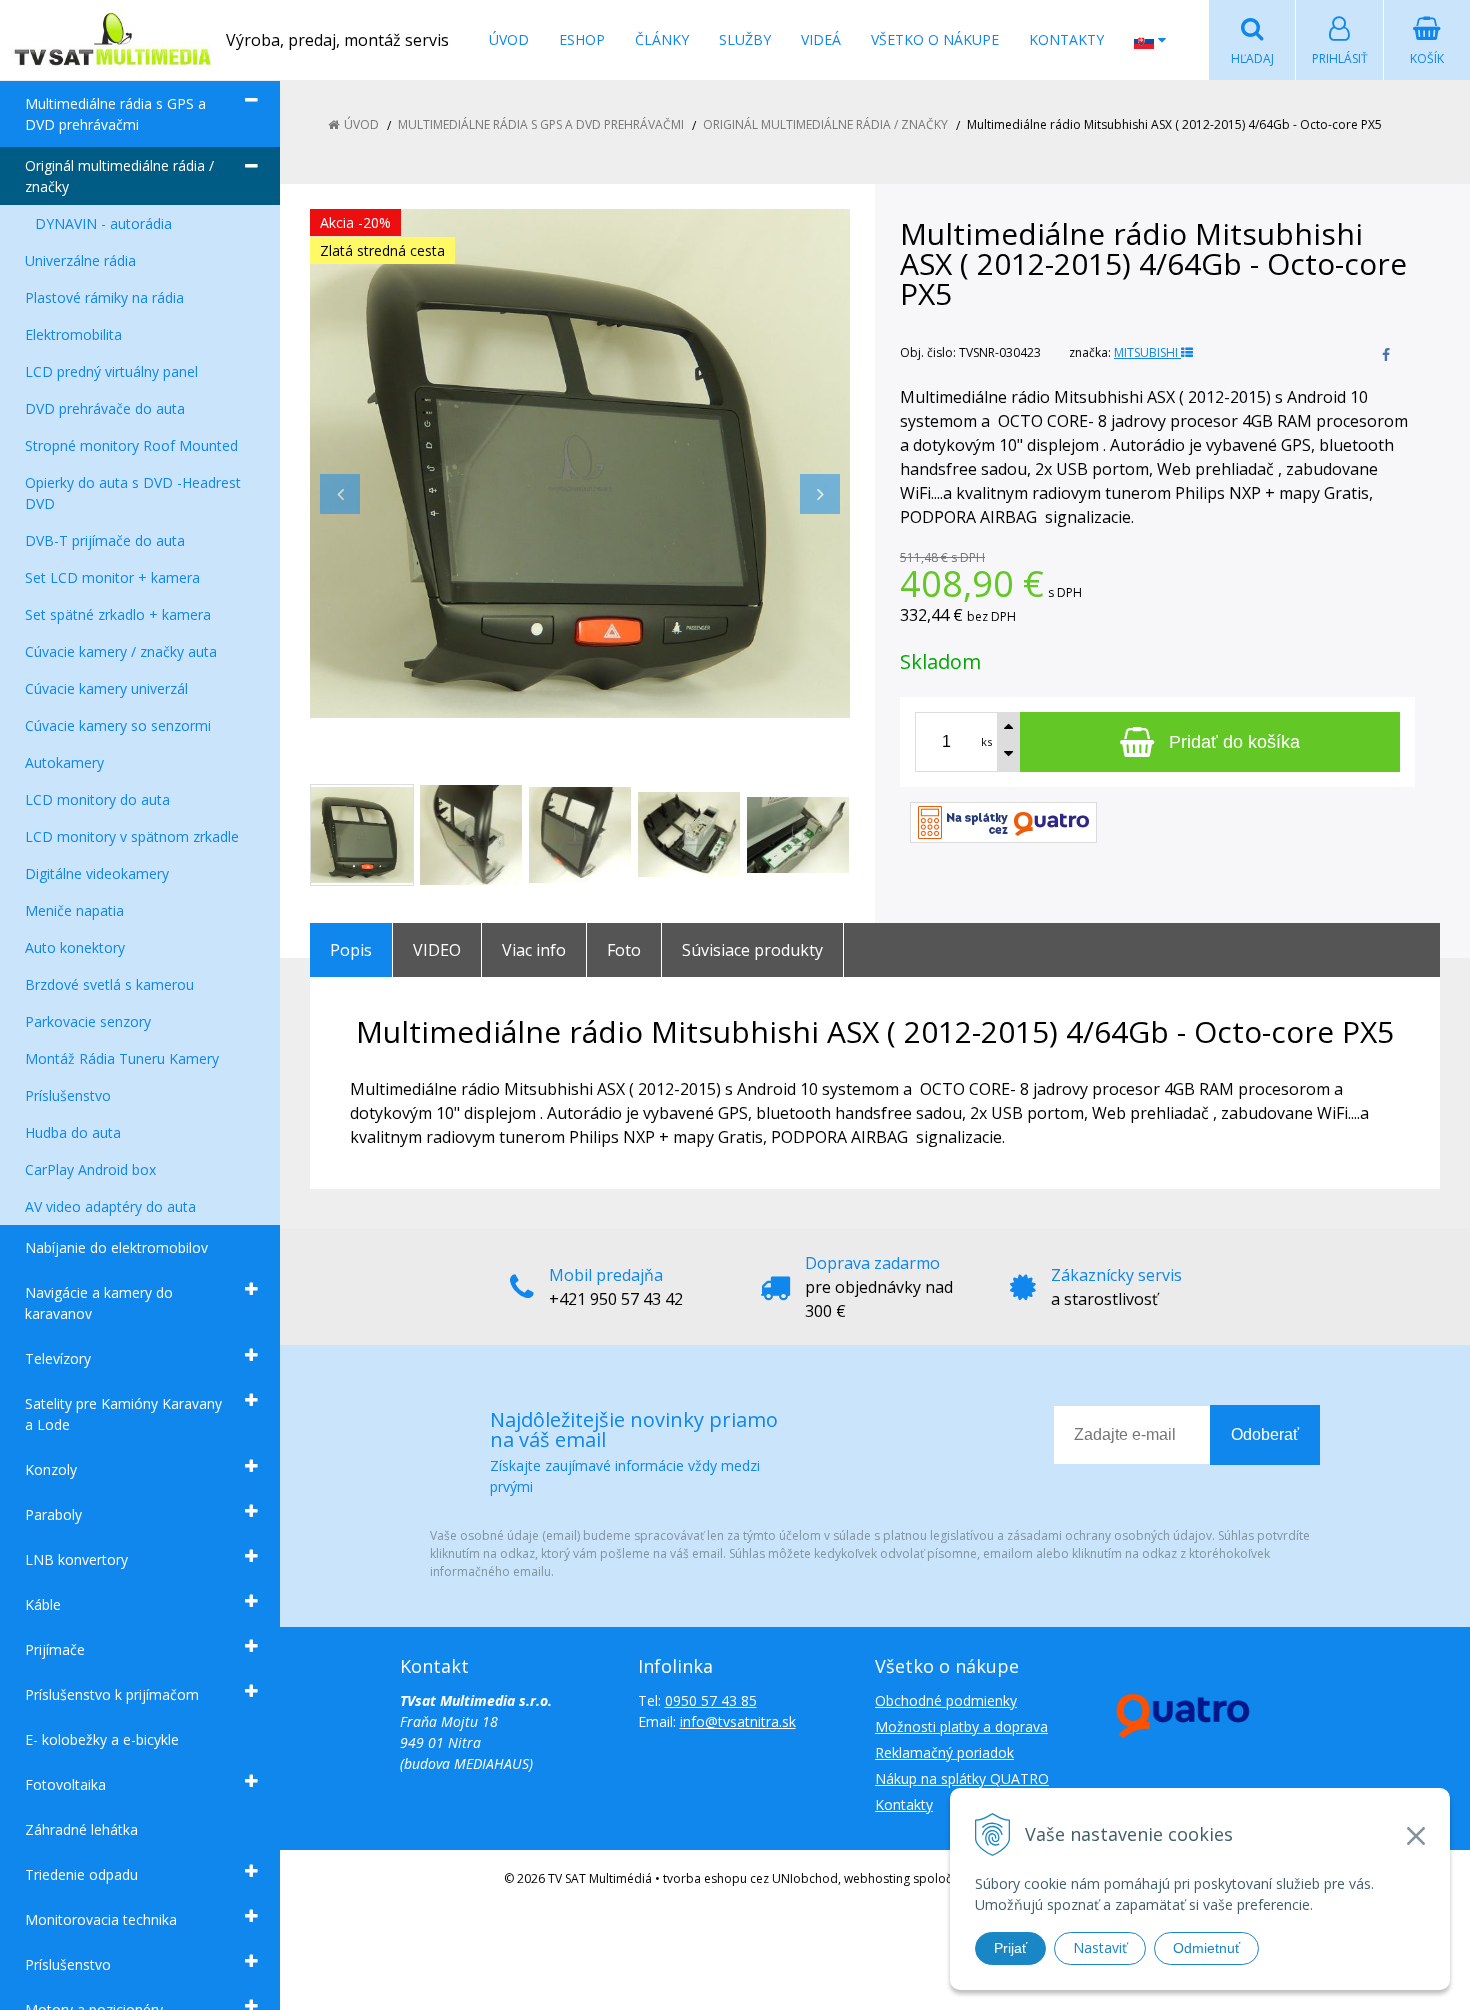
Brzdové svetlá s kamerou (109, 984)
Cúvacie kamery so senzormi (118, 725)
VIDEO (437, 950)
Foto (624, 950)
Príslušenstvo (68, 1095)
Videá (821, 39)
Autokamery (64, 762)
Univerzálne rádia (80, 260)
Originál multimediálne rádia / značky (119, 176)
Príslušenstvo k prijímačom (112, 1694)
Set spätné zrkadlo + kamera (118, 614)
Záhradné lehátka (81, 1829)
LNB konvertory (76, 1559)
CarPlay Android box (90, 1169)
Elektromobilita (73, 334)
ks (986, 741)
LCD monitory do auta (97, 799)
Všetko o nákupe (935, 39)
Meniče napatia (74, 910)
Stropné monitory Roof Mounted (131, 445)
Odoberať (1265, 1434)
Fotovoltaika (65, 1784)
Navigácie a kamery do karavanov (99, 1303)
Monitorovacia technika (101, 1919)
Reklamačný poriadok (944, 1752)
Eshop (582, 39)
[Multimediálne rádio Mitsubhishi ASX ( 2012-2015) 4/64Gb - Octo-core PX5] (580, 463)
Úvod (509, 39)
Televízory (58, 1358)
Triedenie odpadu (81, 1874)
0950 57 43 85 (711, 1700)
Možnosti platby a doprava (961, 1726)
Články (662, 39)
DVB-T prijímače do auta (105, 540)
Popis (351, 950)
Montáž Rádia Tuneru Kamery (122, 1058)
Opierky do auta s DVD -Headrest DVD (133, 493)
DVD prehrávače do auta (105, 408)
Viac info (534, 950)
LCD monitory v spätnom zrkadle (132, 836)
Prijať (1010, 1948)
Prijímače (55, 1649)
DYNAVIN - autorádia (103, 223)
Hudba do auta (73, 1132)
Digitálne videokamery (97, 873)
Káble (43, 1604)
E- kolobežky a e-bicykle (102, 1739)
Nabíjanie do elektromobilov (116, 1247)
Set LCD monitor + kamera (112, 577)
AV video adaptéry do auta (110, 1206)
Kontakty (1066, 39)
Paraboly (53, 1514)
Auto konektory (75, 947)
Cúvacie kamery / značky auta (121, 651)
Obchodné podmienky (946, 1700)
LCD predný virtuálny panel (111, 371)
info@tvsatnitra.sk (738, 1721)
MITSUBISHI (1147, 352)
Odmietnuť (1206, 1948)
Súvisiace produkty (752, 950)
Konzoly (51, 1469)
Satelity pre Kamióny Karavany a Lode (123, 1414)
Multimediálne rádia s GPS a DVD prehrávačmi (115, 114)
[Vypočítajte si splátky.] (1003, 820)
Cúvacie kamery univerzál (106, 688)
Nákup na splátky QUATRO (962, 1778)
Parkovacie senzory (88, 1021)
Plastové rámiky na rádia (104, 297)
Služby (745, 39)
